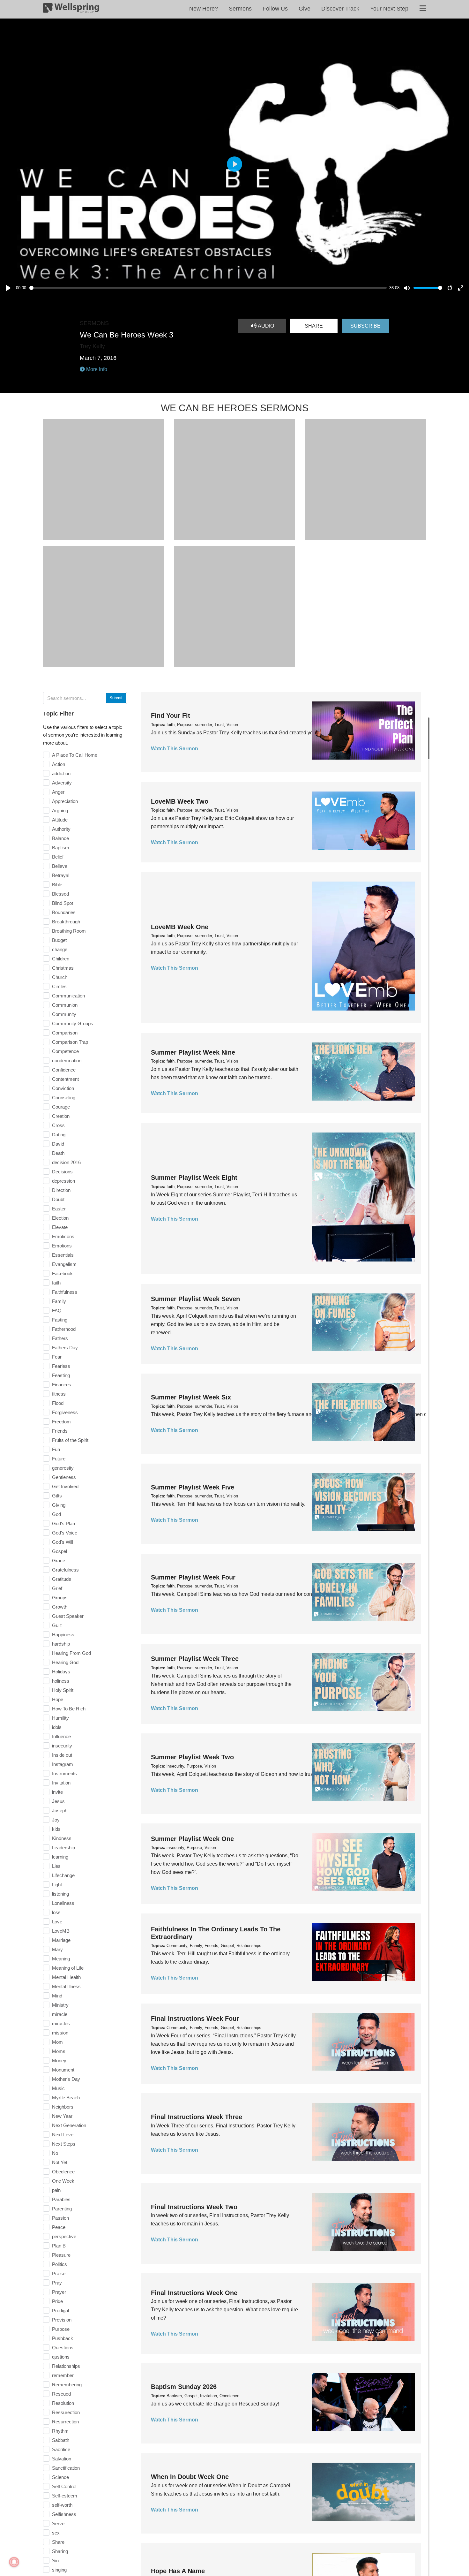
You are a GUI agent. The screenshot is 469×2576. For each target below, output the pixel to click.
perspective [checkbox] (64, 2236)
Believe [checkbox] (60, 866)
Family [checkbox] (59, 1301)
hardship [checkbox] (61, 1644)
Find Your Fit (171, 716)
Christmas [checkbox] (63, 968)
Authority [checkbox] (61, 829)
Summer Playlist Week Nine (193, 1052)
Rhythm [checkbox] (60, 2431)
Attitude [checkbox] (60, 820)
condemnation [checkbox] (67, 1061)
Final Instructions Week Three (197, 2117)
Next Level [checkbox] (63, 2135)
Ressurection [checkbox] (66, 2412)
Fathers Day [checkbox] (65, 1348)
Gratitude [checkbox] (62, 1579)
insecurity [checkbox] (62, 1746)
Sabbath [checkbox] (61, 2440)
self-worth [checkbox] (62, 2505)
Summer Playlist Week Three (195, 1659)
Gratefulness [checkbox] (65, 1570)
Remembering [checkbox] (67, 2385)
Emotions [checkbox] (62, 1246)
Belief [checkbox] (58, 857)
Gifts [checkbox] (57, 1496)
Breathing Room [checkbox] (69, 931)
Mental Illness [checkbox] (66, 1986)
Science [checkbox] (60, 2477)
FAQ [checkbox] (57, 1311)
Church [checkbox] (60, 977)
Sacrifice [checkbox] (61, 2449)
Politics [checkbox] (60, 2264)
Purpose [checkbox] (61, 2329)
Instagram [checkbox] (63, 1764)
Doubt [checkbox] (58, 1199)
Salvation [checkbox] (62, 2459)
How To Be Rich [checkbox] (69, 1709)
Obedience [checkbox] (63, 2172)
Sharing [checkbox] (60, 2551)
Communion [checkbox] (65, 1005)
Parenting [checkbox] (62, 2209)
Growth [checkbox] (60, 1607)
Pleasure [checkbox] (61, 2255)
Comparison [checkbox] (65, 1033)
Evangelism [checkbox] (64, 1264)
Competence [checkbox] (65, 1051)
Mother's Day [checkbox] (66, 2079)
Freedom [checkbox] (61, 1422)
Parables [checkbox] (61, 2199)
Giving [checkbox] (59, 1505)
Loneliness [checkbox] (63, 1903)
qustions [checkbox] (61, 2357)
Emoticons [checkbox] (63, 1236)
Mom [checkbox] (57, 2042)
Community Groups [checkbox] (73, 1023)
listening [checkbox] (60, 1894)
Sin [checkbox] (55, 2561)
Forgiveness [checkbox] (65, 1412)
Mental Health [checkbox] (66, 1977)
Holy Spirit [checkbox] (63, 1690)
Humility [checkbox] (60, 1718)
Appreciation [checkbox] (65, 801)
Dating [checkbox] (59, 1135)
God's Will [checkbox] (63, 1542)
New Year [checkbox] (62, 2116)
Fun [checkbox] (56, 1449)
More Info (96, 369)
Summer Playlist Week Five (193, 1487)
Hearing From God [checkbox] (71, 1653)
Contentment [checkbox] (65, 1079)
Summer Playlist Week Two (192, 1757)
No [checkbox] (55, 2153)
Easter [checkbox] (59, 1209)
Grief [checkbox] (57, 1588)
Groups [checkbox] (60, 1598)
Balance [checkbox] (60, 838)
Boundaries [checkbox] (64, 912)
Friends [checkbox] (60, 1431)
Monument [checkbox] (63, 2070)
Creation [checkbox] (61, 1116)
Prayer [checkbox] (59, 2292)
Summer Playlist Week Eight (194, 1178)
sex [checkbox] (56, 2533)
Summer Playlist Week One (192, 1839)
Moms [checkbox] (59, 2051)
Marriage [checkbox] (61, 1940)
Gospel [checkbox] (60, 1551)
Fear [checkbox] (57, 1357)
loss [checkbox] (56, 1912)
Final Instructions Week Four (195, 2019)
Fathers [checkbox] (60, 1338)
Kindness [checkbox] (62, 1838)
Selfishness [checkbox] (64, 2514)
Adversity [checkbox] (62, 783)
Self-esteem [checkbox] (65, 2496)
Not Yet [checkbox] (60, 2162)
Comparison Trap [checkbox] (70, 1042)
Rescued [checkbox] (61, 2394)
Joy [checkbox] (56, 1820)
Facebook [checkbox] (62, 1273)
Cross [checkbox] (58, 1125)
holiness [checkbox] (61, 1681)
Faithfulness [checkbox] (65, 1292)
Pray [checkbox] (57, 2283)
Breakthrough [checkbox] (66, 922)
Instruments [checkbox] (64, 1773)
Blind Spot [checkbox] (63, 903)
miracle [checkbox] (60, 2014)
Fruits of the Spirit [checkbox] (70, 1440)
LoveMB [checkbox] (61, 1931)
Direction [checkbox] (61, 1190)
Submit (116, 698)
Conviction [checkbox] (63, 1088)
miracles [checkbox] (61, 2023)
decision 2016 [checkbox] (66, 1162)
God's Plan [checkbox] (63, 1523)
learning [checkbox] (60, 1857)
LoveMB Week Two (180, 801)
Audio (265, 326)
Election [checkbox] (60, 1218)
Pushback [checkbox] (63, 2338)
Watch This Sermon (175, 749)
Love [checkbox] (57, 1922)
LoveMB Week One (180, 927)
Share (314, 326)
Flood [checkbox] (58, 1403)
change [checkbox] (60, 949)
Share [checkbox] (58, 2542)
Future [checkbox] (59, 1459)
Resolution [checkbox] (63, 2403)
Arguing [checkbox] (60, 811)
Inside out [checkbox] (62, 1755)
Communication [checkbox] (68, 996)
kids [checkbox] (56, 1829)
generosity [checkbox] (63, 1468)
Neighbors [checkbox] (63, 2107)
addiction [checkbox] (61, 773)
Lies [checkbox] (56, 1866)
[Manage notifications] (14, 2562)
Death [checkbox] (58, 1153)
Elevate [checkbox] (60, 1227)
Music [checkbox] (58, 2088)
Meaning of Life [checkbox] (68, 1968)
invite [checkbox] (57, 1792)
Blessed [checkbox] (60, 894)
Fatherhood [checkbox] (64, 1329)
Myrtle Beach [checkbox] (66, 2098)
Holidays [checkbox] (61, 1672)
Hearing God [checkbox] (65, 1662)
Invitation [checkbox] (61, 1783)
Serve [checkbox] (58, 2523)
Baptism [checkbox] (61, 848)
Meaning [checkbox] (61, 1959)
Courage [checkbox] (61, 1107)
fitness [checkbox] (59, 1394)
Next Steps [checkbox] (64, 2144)
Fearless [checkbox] (61, 1366)
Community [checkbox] (64, 1014)
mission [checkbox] (60, 2033)
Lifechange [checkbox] (63, 1875)
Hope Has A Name (178, 2571)
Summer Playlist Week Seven (195, 1299)
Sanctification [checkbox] (66, 2468)
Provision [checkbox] (62, 2320)
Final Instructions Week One (194, 2293)
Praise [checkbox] (59, 2273)
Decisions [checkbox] (62, 1172)
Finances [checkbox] (62, 1385)
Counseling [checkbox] (64, 1098)
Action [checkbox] (59, 764)
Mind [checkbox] (57, 1996)
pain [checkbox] (56, 2190)
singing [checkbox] (59, 2570)
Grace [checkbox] (59, 1561)
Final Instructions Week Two (194, 2207)
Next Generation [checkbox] (69, 2125)
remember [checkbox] (63, 2375)
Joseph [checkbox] (60, 1811)
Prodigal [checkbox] (60, 2311)
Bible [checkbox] (57, 885)
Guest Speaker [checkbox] (68, 1616)
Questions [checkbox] (63, 2348)
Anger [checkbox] (58, 792)
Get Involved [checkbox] (65, 1486)
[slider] (208, 288)
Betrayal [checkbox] (61, 875)
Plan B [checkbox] (59, 2246)
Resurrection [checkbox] (65, 2422)
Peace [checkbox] (59, 2227)
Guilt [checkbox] (57, 1625)
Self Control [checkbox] (64, 2486)
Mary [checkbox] (57, 1949)
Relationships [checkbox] (66, 2366)
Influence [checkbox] (61, 1736)
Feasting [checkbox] (61, 1375)
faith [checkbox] (56, 1283)
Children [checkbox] (61, 959)
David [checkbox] (58, 1144)
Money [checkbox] (59, 2061)
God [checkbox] (56, 1514)
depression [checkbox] (63, 1181)
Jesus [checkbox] (58, 1801)
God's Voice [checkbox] (65, 1533)
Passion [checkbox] (60, 2218)
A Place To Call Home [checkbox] (75, 755)
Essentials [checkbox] (63, 1255)
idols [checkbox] (57, 1727)
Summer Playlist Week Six (191, 1397)
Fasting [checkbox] (60, 1320)
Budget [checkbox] (59, 940)
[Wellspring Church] (71, 9)
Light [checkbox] (57, 1885)
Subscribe (365, 326)
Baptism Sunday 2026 (184, 2387)
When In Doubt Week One (190, 2477)
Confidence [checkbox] (64, 1070)
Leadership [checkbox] (63, 1848)
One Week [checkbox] (63, 2181)
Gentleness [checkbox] (64, 1477)
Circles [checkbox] (59, 986)
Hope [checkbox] (58, 1699)
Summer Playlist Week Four (193, 1577)
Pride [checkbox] (57, 2301)
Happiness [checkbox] (63, 1635)
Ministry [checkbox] (60, 2005)
